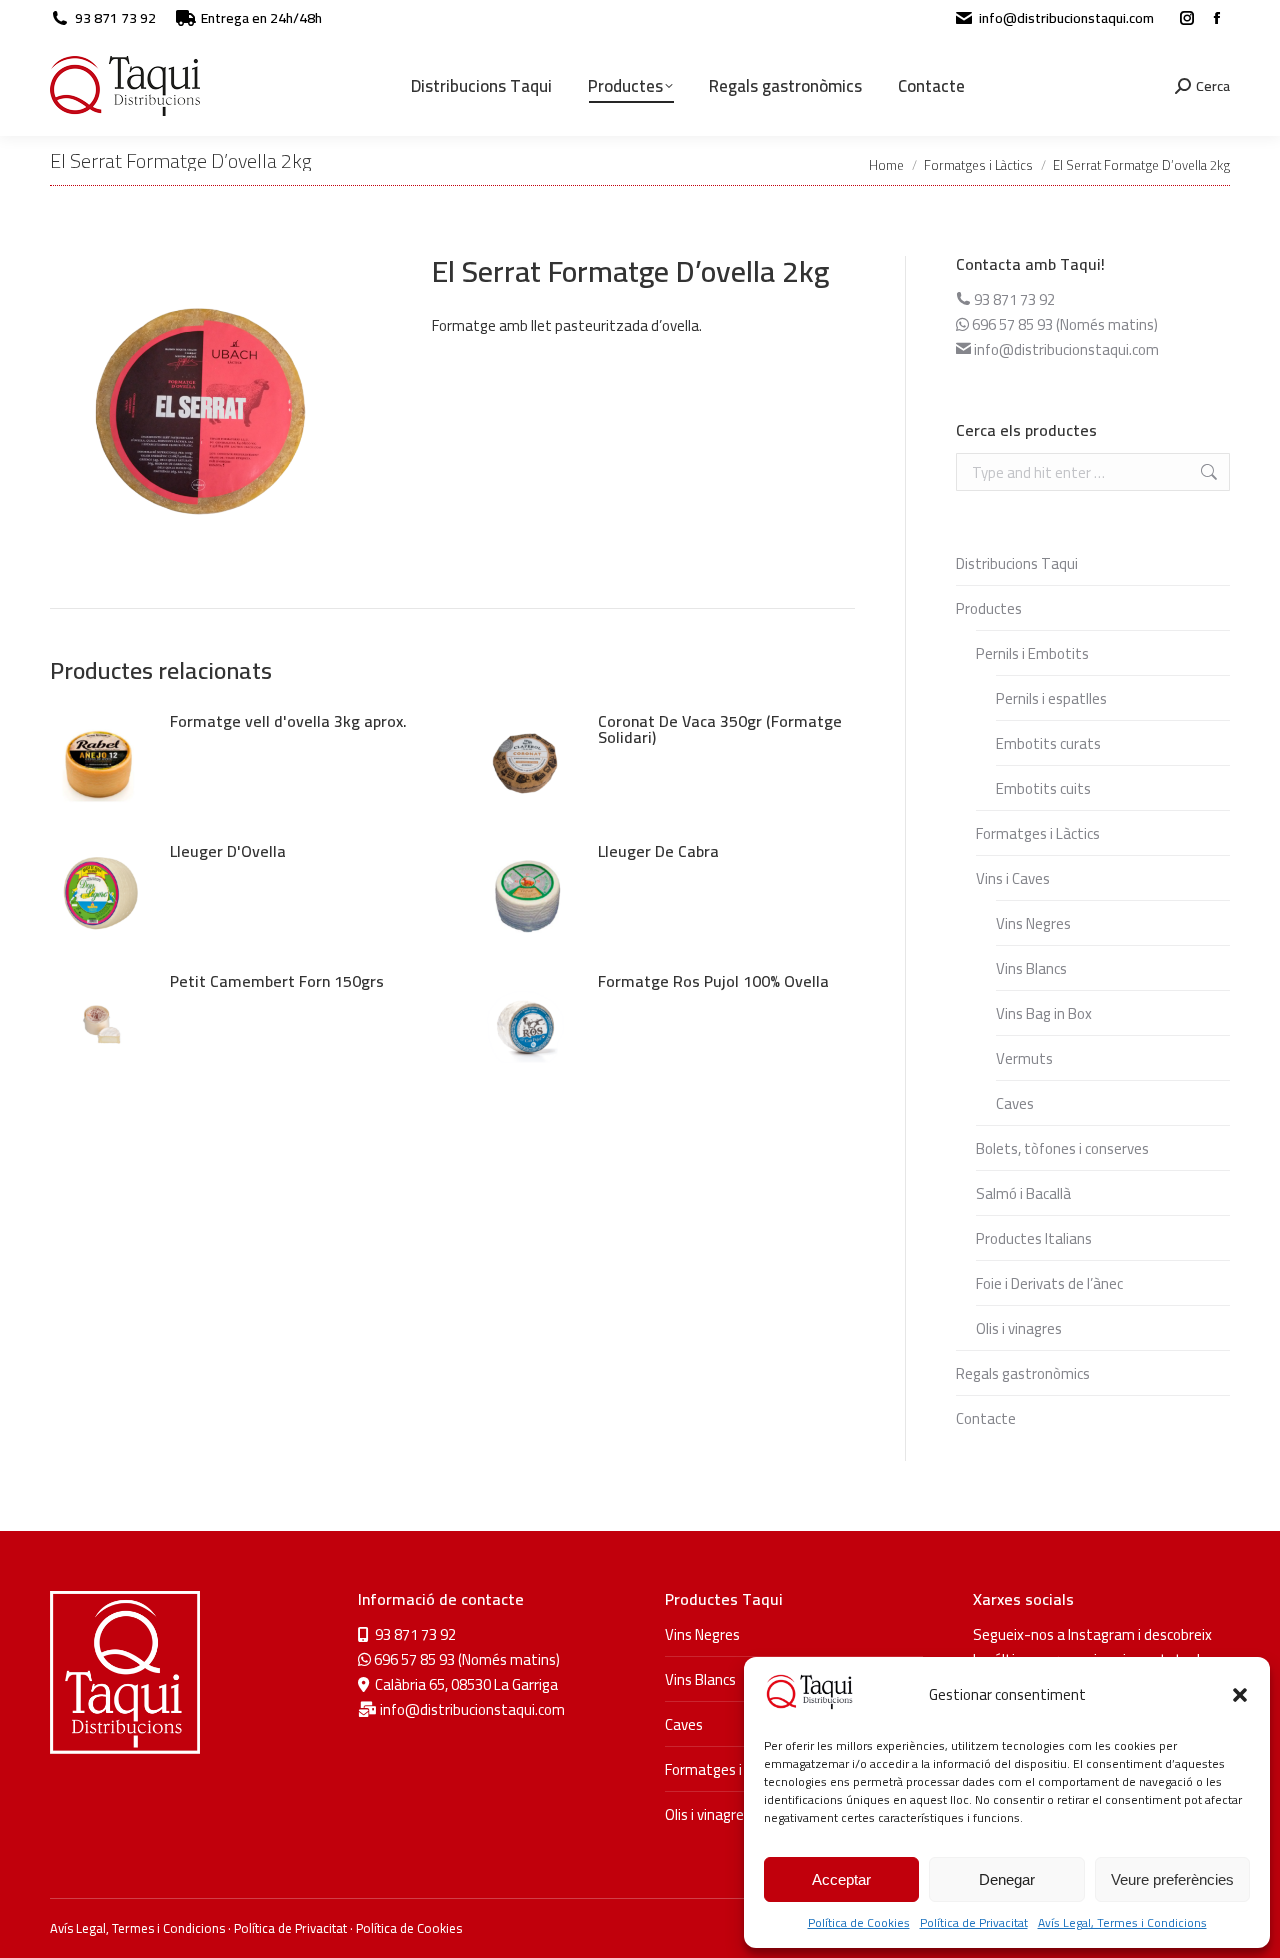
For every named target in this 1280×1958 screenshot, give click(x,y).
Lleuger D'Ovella (228, 851)
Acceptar (841, 1879)
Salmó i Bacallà (1023, 1193)
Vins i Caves (1013, 878)
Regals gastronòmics (1023, 1373)
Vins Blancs (1031, 968)
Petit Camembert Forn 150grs (277, 981)
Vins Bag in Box (1044, 1013)
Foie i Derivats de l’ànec (1049, 1283)
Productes (989, 608)
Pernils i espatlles (1051, 698)
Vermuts (1024, 1058)
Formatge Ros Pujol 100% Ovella (713, 981)
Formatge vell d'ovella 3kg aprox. (288, 721)
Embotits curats (1048, 743)
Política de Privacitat (974, 1922)
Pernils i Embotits (1032, 653)
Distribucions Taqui (1017, 563)
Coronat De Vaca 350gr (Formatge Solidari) (720, 729)
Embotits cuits (1043, 788)
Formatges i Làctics (1038, 833)
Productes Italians (1034, 1238)
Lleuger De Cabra (658, 851)
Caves (1015, 1103)
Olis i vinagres (1019, 1328)
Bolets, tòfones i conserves (1062, 1148)
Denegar (1007, 1879)
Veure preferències (1172, 1879)
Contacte (986, 1418)
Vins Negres (1033, 923)
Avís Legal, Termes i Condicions (1122, 1922)
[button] (1240, 1695)
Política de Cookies (859, 1922)
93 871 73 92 (115, 18)
